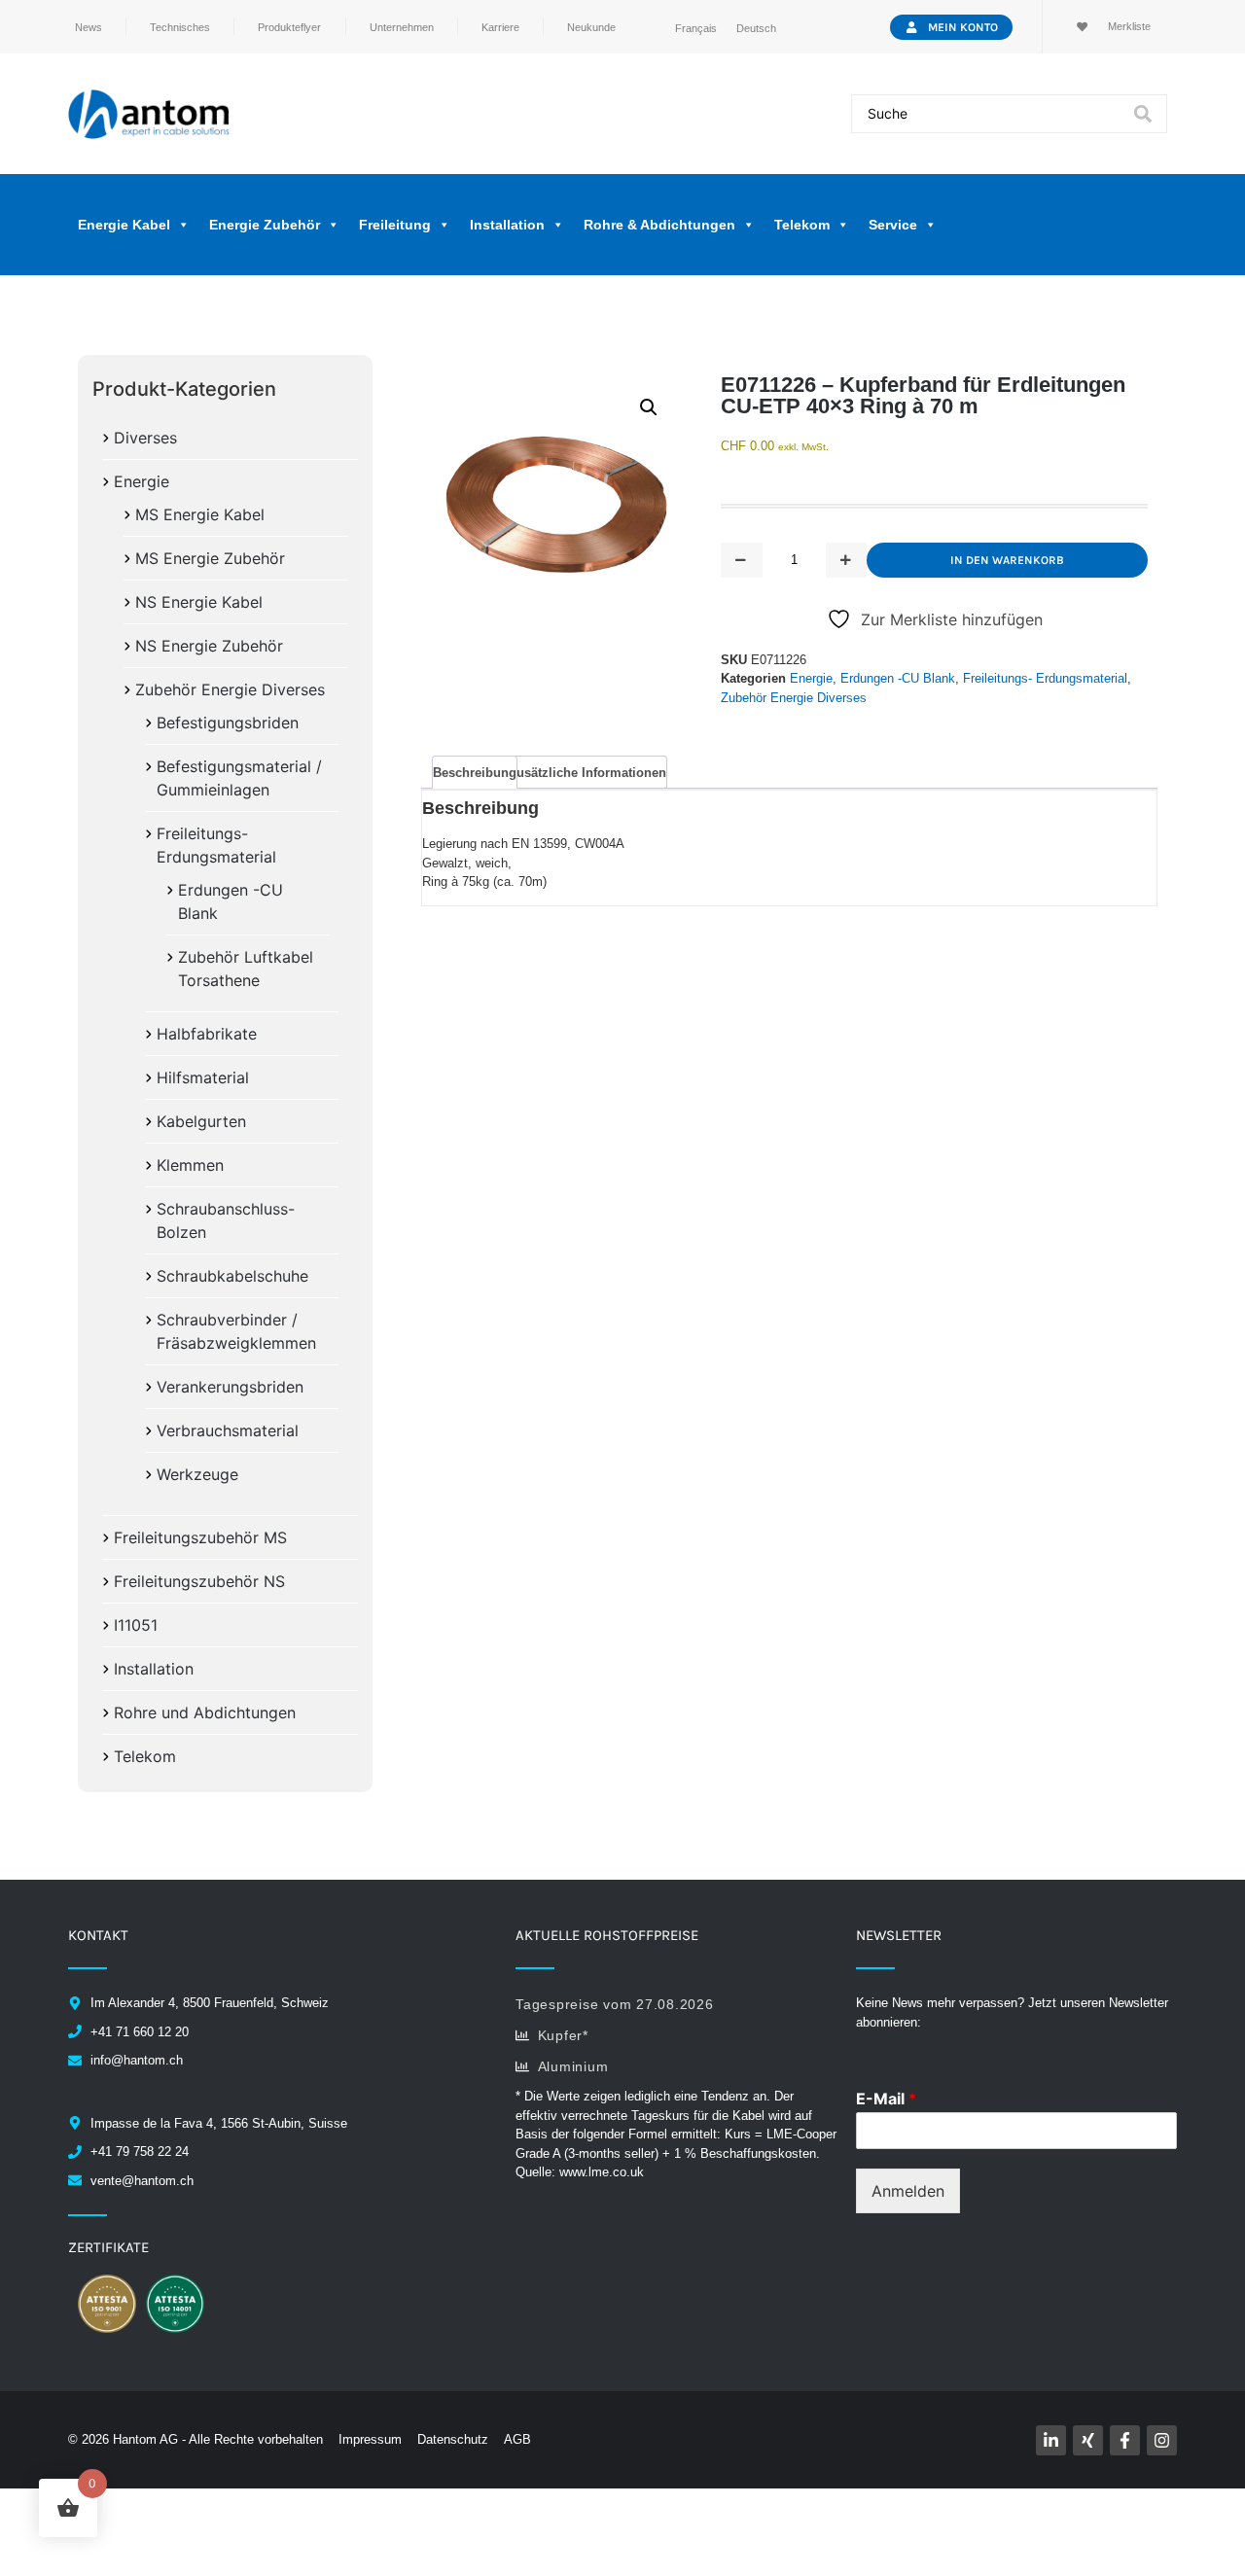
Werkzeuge (197, 1474)
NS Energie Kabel (199, 602)
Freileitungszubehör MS (200, 1537)
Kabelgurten (201, 1121)
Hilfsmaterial (203, 1077)
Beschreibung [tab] (475, 773)
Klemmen (190, 1165)
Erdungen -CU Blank (898, 678)
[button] (649, 407)
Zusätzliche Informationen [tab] (587, 773)
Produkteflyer (289, 27)
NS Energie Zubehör (209, 646)
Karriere (500, 27)
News (89, 27)
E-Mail (886, 2099)
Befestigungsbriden (228, 723)
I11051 (136, 1625)
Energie (142, 481)
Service (893, 225)
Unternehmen (402, 27)
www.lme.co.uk (602, 2172)
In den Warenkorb (1007, 560)
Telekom (145, 1756)
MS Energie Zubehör (210, 558)
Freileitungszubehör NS (199, 1581)
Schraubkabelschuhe (232, 1276)
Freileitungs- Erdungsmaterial (1045, 678)
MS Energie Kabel (200, 514)
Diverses (145, 438)
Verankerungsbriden (230, 1387)
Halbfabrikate (207, 1034)
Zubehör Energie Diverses (230, 689)
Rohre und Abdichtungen (205, 1712)
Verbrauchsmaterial (228, 1430)
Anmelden (908, 2191)
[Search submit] (1143, 114)
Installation (154, 1669)
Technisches (180, 27)
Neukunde (591, 27)
